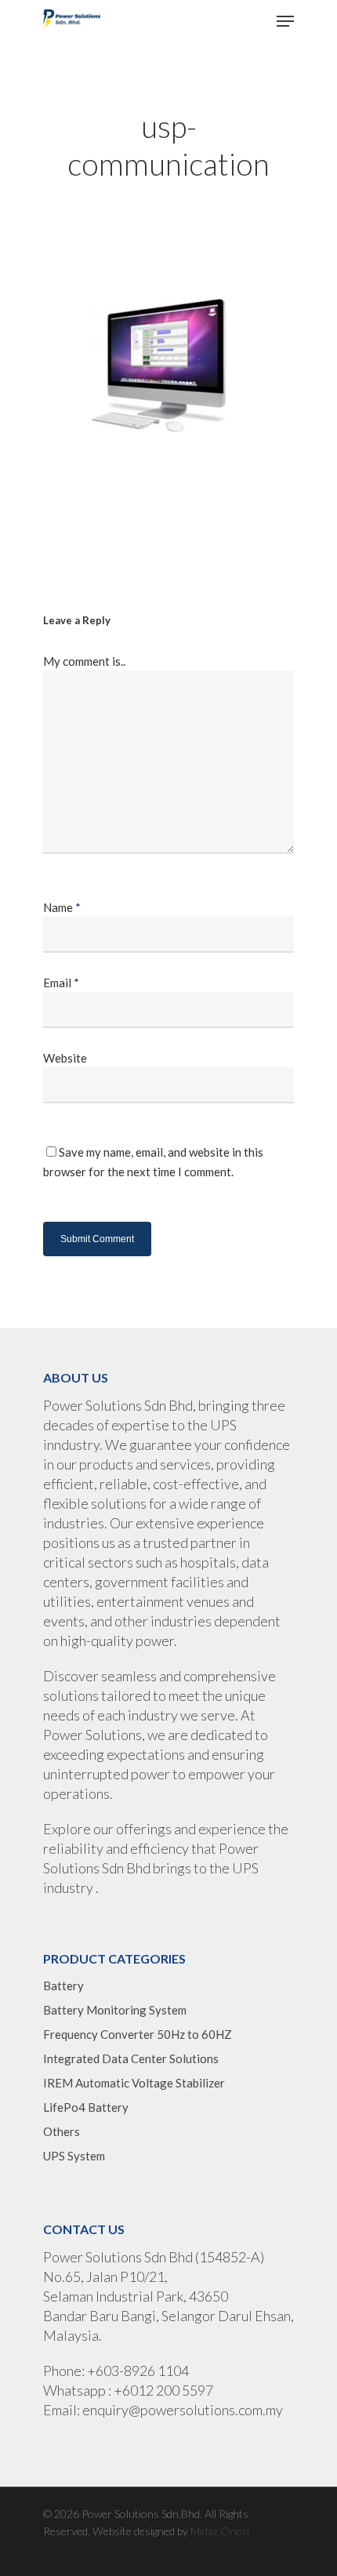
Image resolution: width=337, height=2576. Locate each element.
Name (62, 907)
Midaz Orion (220, 2531)
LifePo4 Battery (86, 2107)
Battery (63, 1986)
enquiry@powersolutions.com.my (183, 2410)
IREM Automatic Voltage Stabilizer (134, 2083)
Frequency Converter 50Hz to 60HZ (138, 2034)
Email (61, 983)
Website (65, 1058)
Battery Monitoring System (115, 2010)
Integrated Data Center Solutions (131, 2058)
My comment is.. (84, 661)
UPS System (74, 2156)
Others (62, 2131)
